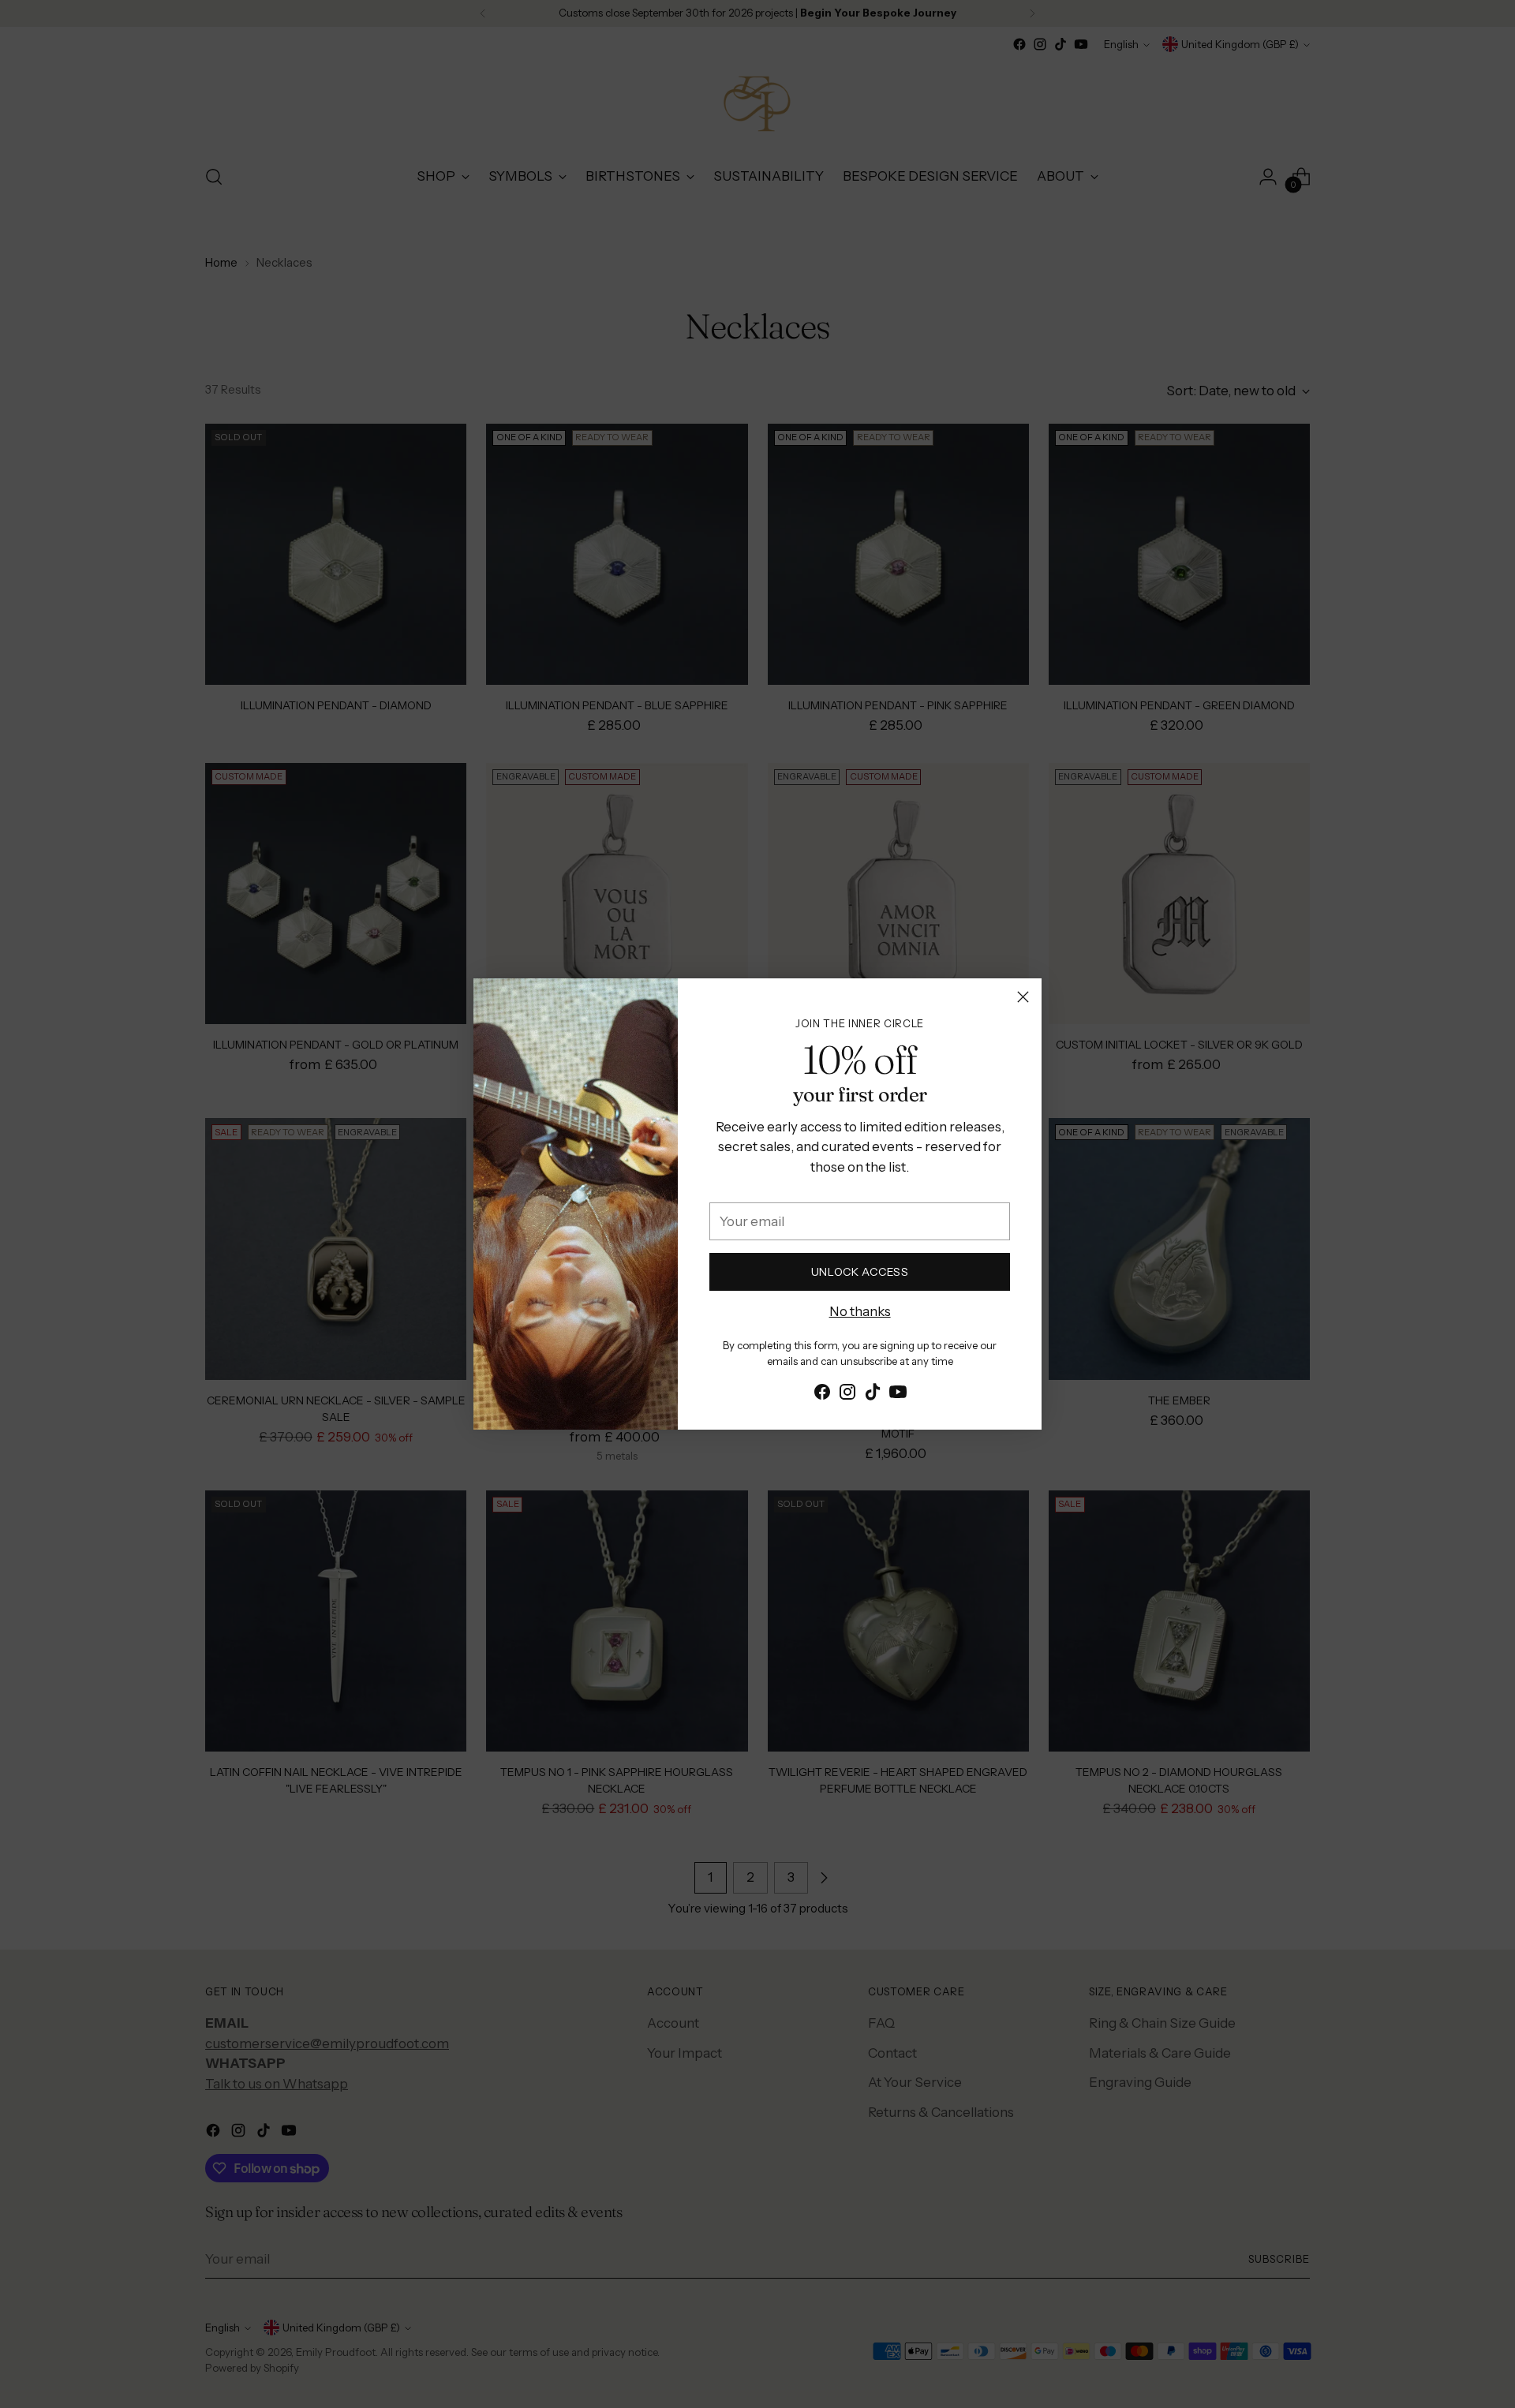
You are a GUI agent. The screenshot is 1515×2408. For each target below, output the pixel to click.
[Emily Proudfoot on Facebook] (822, 1395)
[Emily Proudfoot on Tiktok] (873, 1395)
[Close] (1023, 997)
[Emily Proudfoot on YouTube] (898, 1395)
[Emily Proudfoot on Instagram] (847, 1395)
